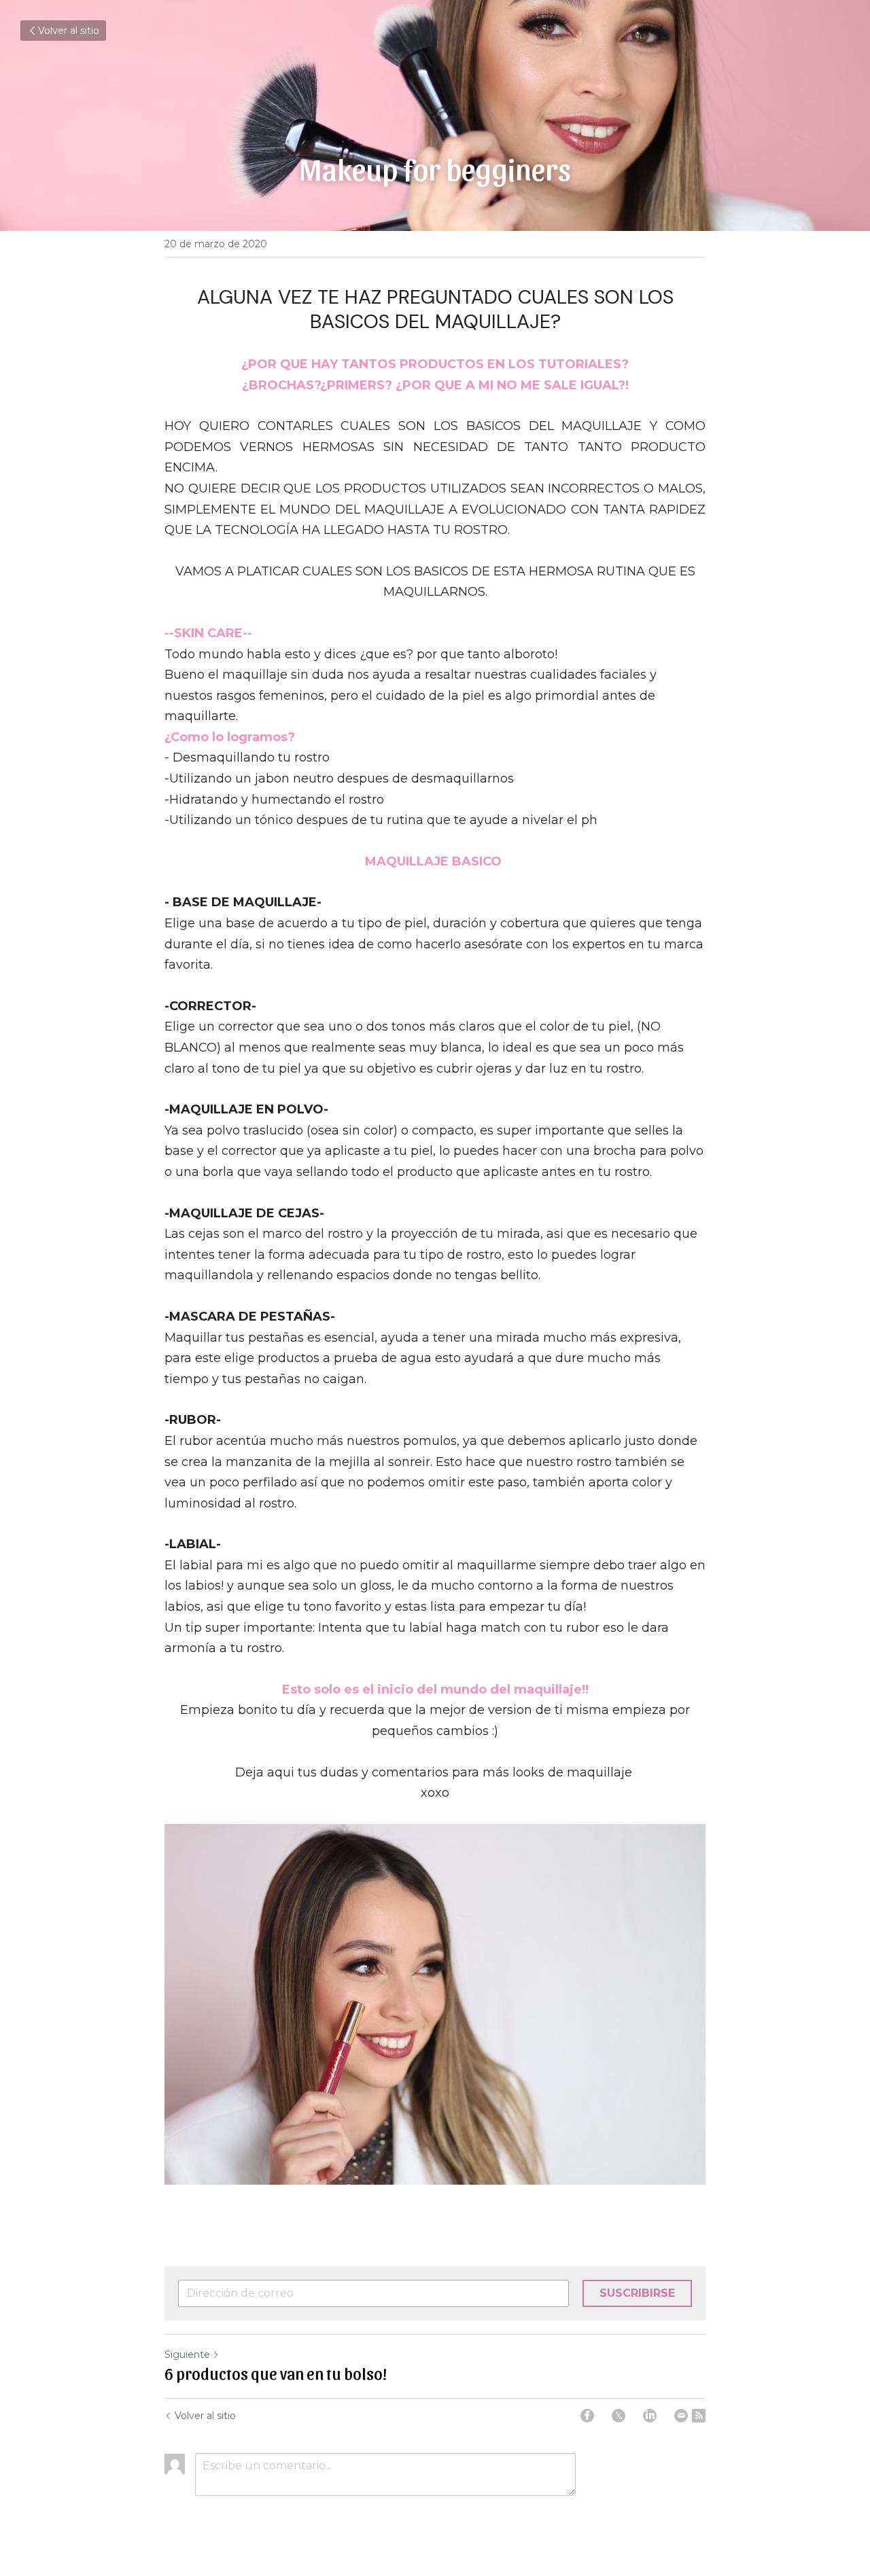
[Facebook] (587, 2416)
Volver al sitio (69, 31)
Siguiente (187, 2355)
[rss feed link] (699, 2416)
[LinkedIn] (650, 2416)
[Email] (681, 2416)
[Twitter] (619, 2416)
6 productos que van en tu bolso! (276, 2373)
